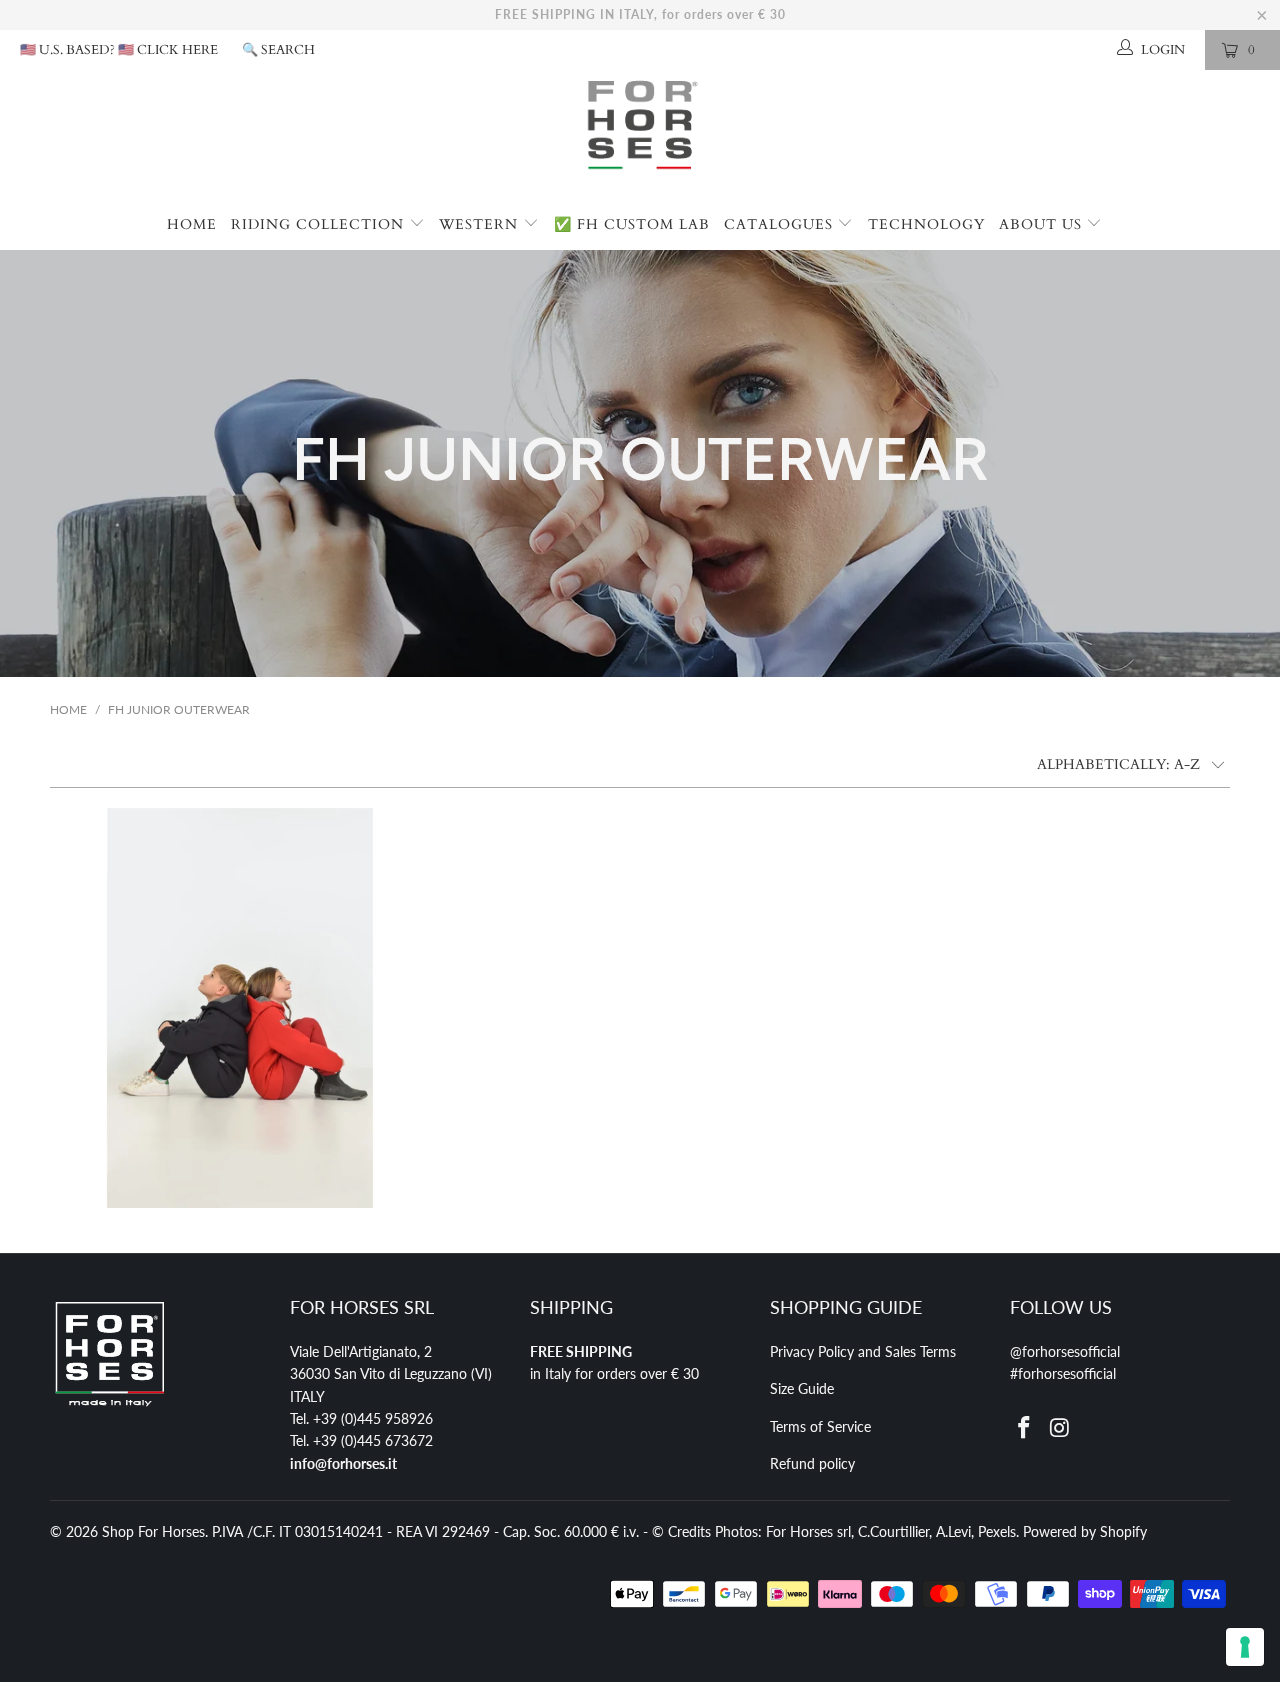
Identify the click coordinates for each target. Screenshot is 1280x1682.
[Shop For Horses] (640, 135)
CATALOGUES (781, 224)
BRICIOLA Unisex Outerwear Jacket (240, 1008)
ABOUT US (1043, 224)
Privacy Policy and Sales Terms (863, 1351)
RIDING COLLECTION (320, 224)
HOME (192, 224)
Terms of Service (820, 1426)
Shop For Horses (153, 1531)
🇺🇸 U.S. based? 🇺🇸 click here (119, 50)
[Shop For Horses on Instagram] (1061, 1428)
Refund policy (812, 1463)
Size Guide (802, 1388)
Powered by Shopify (1085, 1531)
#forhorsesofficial (1063, 1373)
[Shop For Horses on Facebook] (1025, 1428)
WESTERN (481, 224)
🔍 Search (278, 50)
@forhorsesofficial (1065, 1351)
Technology (926, 224)
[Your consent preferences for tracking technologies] (1245, 1647)
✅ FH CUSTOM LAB (632, 224)
